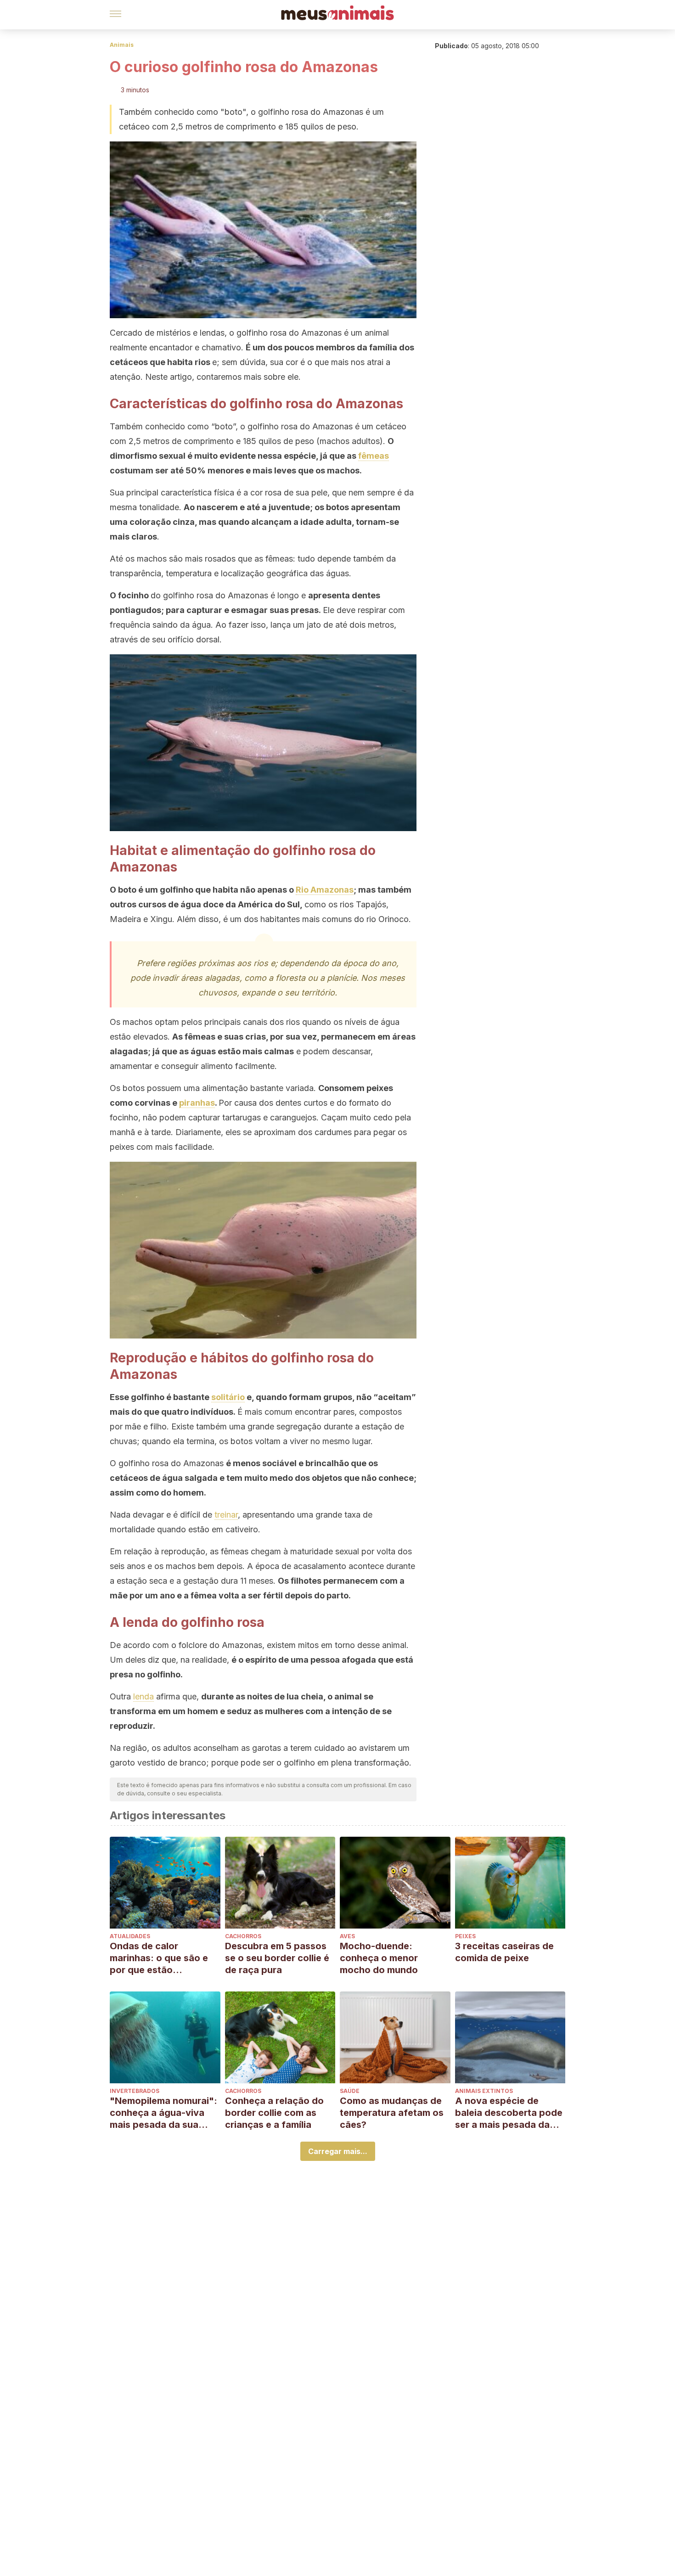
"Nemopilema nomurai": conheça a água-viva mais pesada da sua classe (163, 2113)
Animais (122, 45)
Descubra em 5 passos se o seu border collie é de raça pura (277, 1958)
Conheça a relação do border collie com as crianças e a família (274, 2113)
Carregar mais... (338, 2151)
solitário (228, 1397)
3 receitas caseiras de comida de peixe (504, 1952)
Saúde (350, 2091)
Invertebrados (135, 2091)
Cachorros (243, 1936)
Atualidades (130, 1936)
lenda (143, 1696)
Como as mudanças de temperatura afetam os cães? (392, 2113)
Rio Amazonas (325, 890)
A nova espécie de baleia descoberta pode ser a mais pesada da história (509, 2113)
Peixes (465, 1936)
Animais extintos (484, 2091)
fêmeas (374, 456)
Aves (347, 1936)
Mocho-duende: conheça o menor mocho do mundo (379, 1958)
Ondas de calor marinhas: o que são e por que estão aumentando (159, 1958)
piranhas (197, 1103)
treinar (226, 1515)
